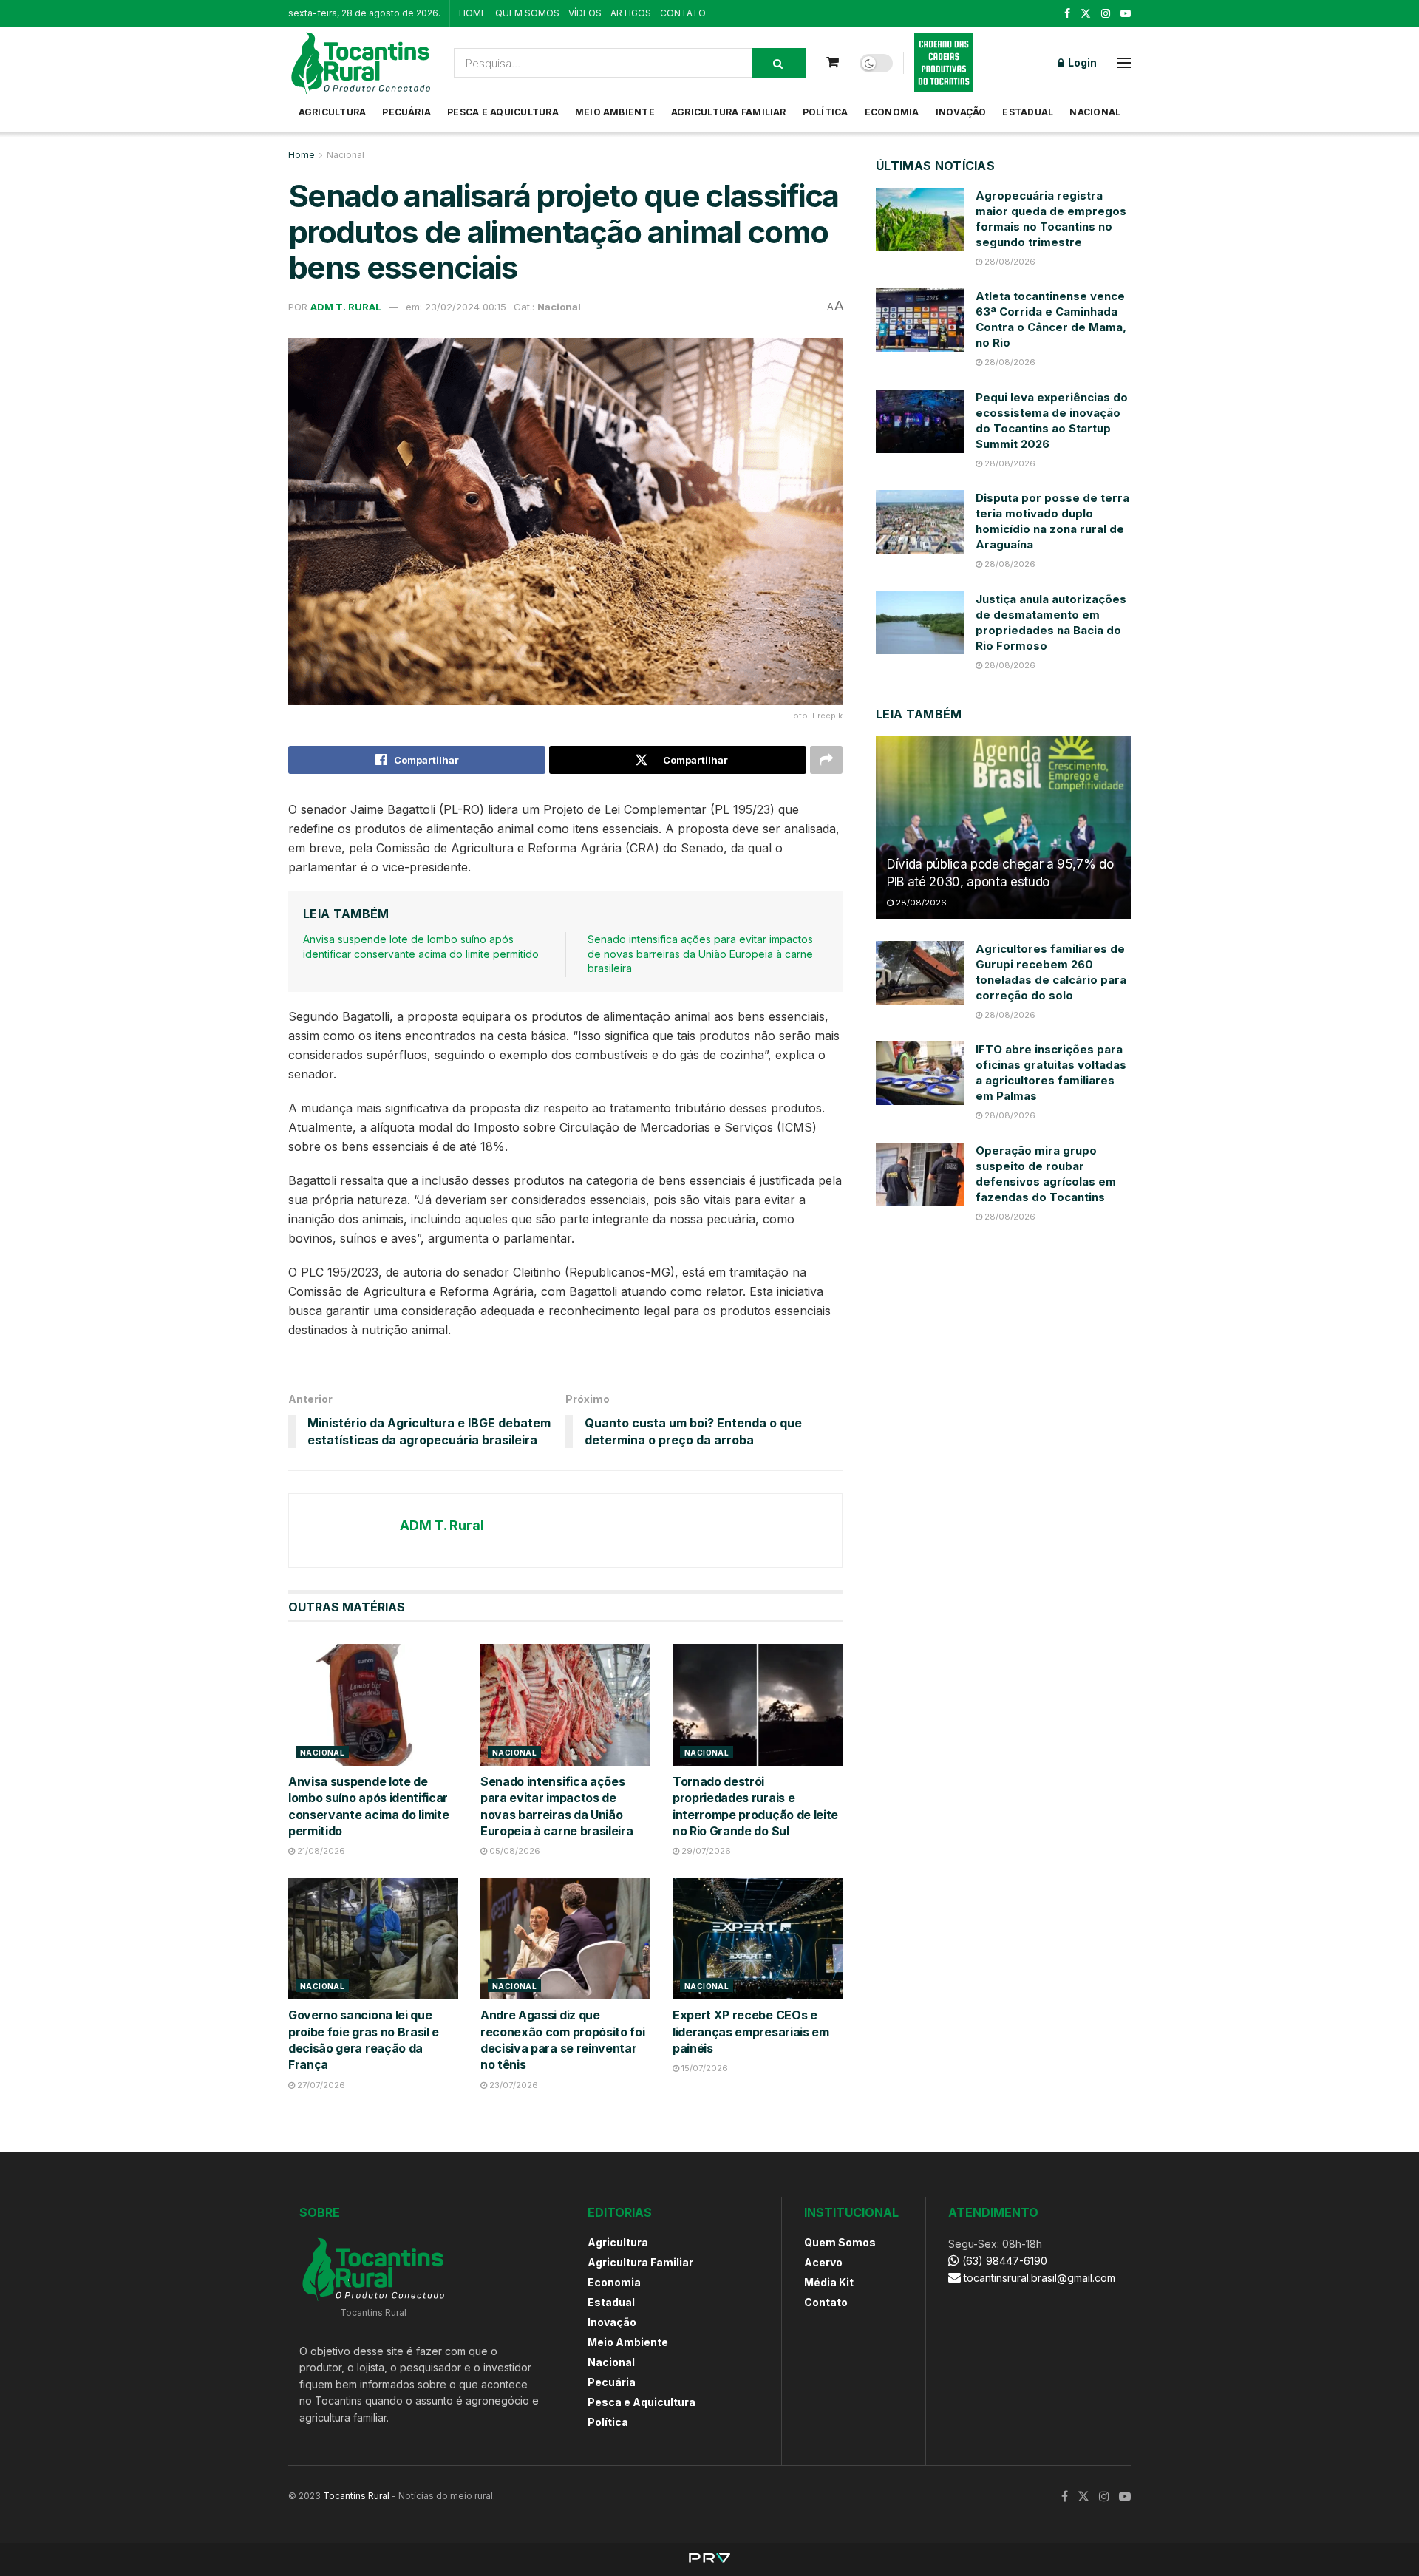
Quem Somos (840, 2242)
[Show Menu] (1124, 63)
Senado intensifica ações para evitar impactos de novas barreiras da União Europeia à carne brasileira (700, 954)
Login (1081, 62)
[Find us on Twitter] (1086, 14)
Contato (826, 2302)
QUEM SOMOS (527, 13)
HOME (473, 13)
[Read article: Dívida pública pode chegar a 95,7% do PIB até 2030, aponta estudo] (1003, 827)
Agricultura (333, 112)
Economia (892, 112)
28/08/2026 (1009, 262)
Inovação (961, 112)
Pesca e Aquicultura (503, 112)
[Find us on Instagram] (1106, 14)
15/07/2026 (704, 2068)
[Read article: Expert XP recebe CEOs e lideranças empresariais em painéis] (758, 1939)
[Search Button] (779, 63)
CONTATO (683, 13)
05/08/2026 (514, 1851)
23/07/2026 (513, 2085)
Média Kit (829, 2282)
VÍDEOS (585, 13)
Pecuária (406, 112)
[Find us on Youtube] (1126, 14)
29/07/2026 (705, 1851)
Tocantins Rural (356, 2496)
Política (826, 112)
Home (302, 155)
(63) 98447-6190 (1003, 2261)
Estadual (1028, 112)
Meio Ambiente (615, 112)
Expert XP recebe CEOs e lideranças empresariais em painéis (751, 2032)
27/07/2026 (320, 2085)
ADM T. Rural (346, 307)
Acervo (823, 2262)
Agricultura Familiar (729, 112)
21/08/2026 (320, 1851)
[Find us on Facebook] (1067, 14)
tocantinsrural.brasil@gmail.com (1039, 2278)
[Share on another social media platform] (826, 760)
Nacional (1095, 112)
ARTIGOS (631, 13)
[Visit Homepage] (361, 63)
